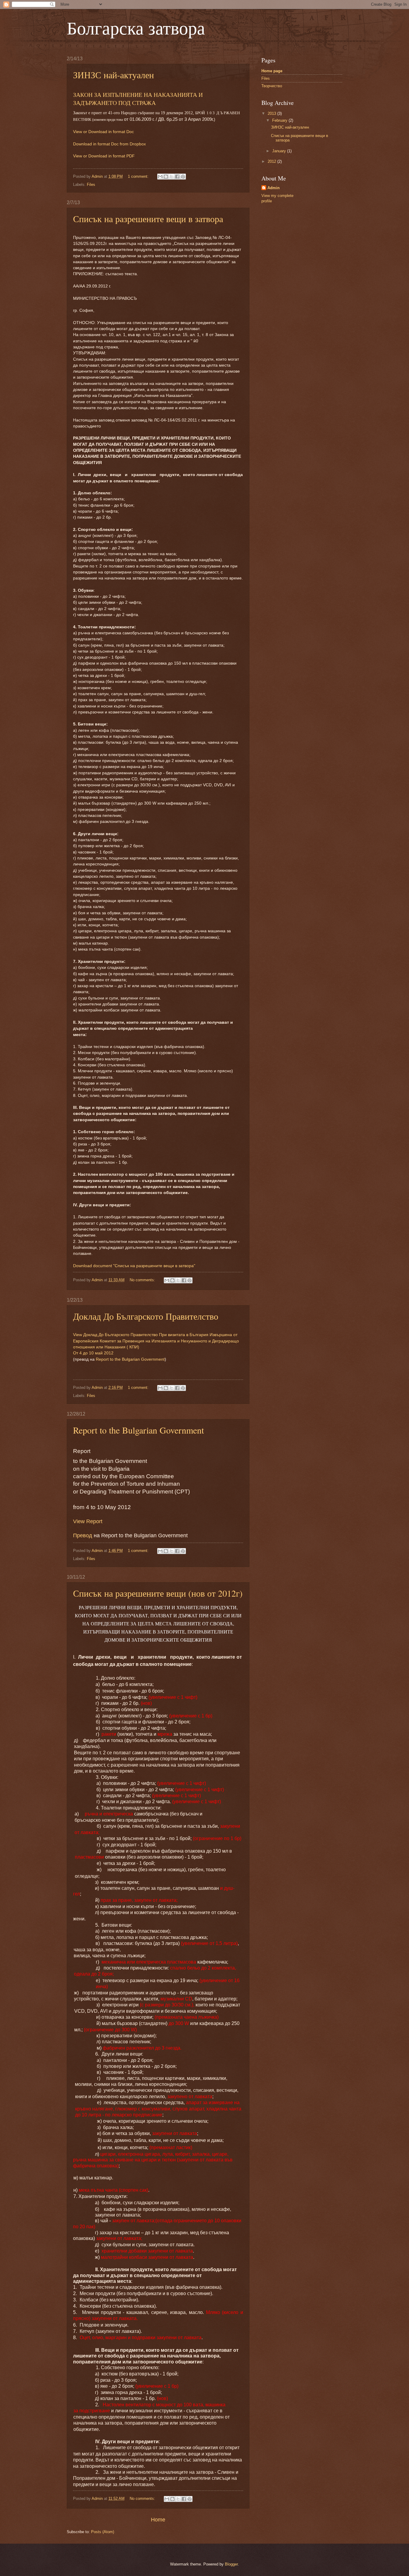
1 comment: (139, 176)
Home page (272, 71)
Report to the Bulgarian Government (130, 1359)
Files (91, 185)
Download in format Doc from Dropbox (109, 144)
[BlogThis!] (166, 177)
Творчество (272, 86)
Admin (274, 188)
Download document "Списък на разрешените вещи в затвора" (134, 1266)
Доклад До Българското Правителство (146, 1316)
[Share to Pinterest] (183, 177)
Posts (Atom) (103, 2532)
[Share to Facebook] (177, 177)
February (280, 120)
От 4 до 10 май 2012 (93, 1353)
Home (158, 2520)
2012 (272, 161)
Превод (83, 1535)
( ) (156, 1341)
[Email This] (160, 177)
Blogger (231, 2564)
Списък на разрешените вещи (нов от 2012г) (158, 1593)
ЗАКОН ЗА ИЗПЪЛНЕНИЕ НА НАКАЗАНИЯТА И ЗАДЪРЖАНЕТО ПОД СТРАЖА (138, 99)
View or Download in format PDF (104, 156)
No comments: (143, 1280)
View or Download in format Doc (103, 132)
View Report (88, 1521)
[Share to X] (172, 177)
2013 (272, 113)
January (280, 151)
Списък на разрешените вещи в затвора (148, 219)
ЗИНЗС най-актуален (113, 75)
